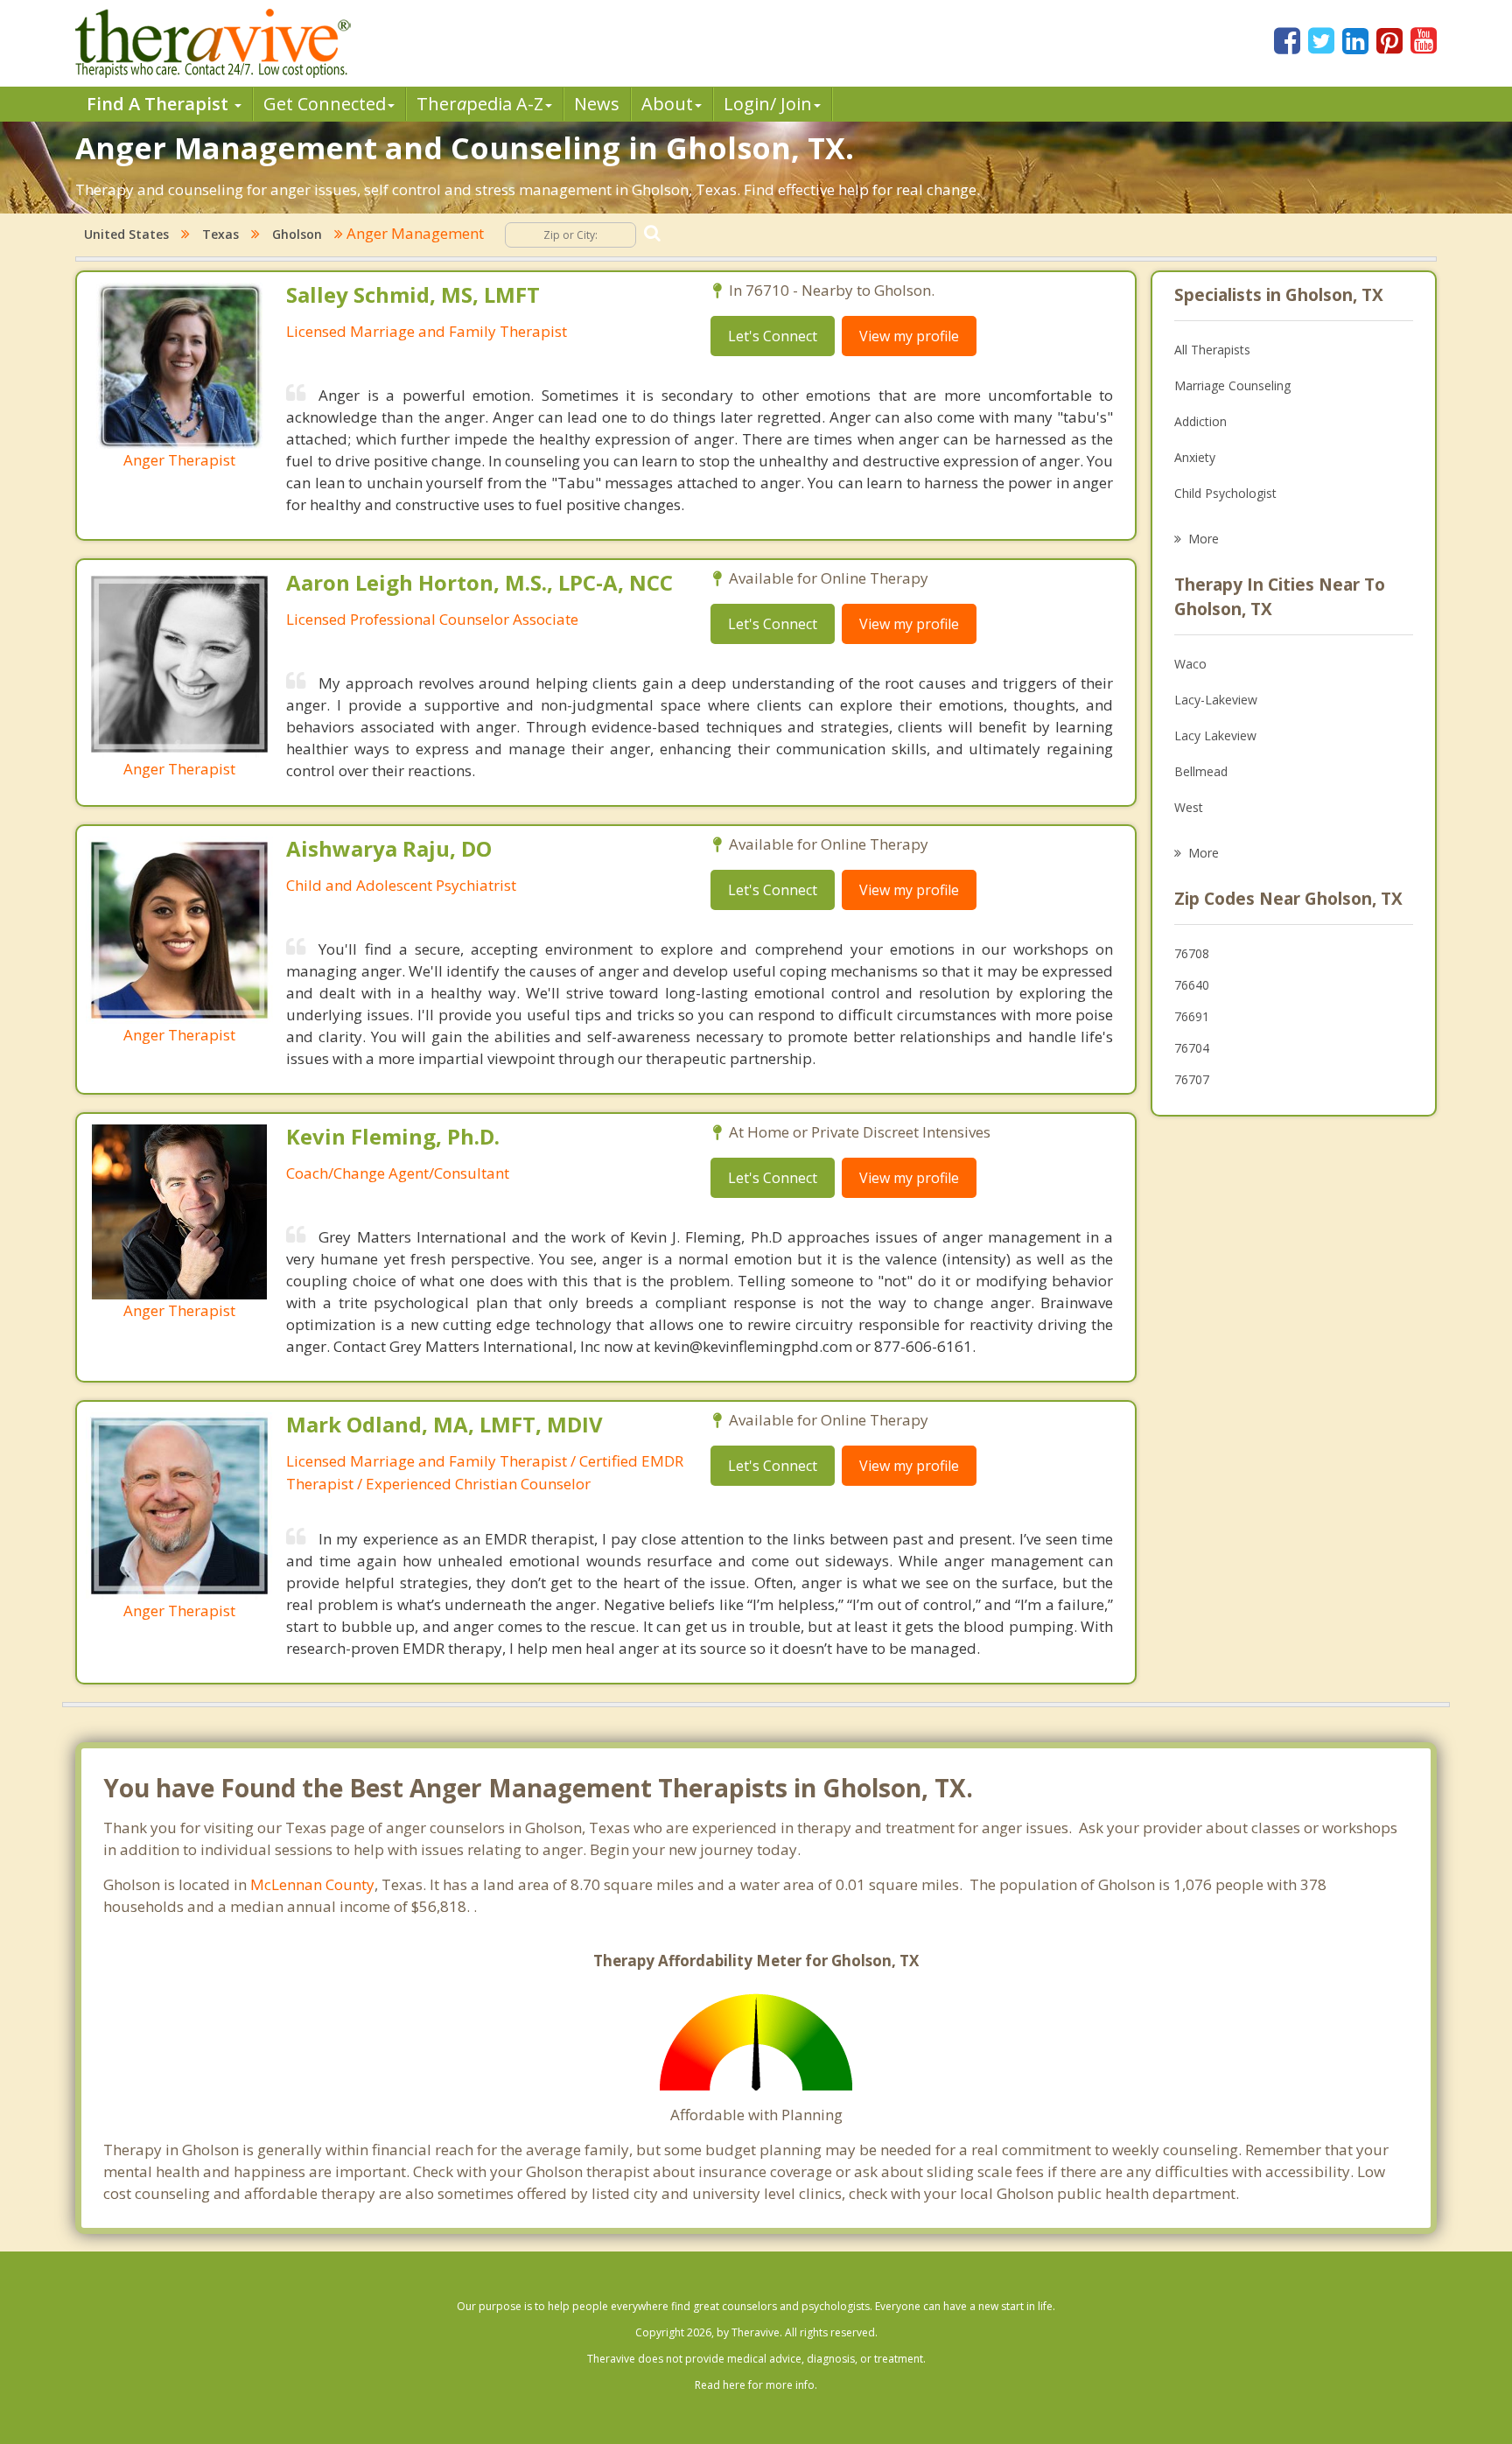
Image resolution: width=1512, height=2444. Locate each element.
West (1189, 807)
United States (126, 234)
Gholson (297, 234)
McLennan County (312, 1884)
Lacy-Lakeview (1216, 700)
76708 (1192, 953)
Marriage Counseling (1232, 385)
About (667, 104)
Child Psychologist (1225, 493)
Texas (220, 234)
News (597, 104)
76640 (1192, 985)
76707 (1192, 1079)
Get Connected (325, 104)
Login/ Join (768, 104)
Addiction (1200, 421)
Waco (1190, 664)
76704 (1192, 1048)
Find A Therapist (160, 104)
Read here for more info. (756, 2385)
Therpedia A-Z (480, 104)
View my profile (909, 336)
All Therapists (1212, 350)
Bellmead (1201, 771)
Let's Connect (773, 336)
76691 (1192, 1016)
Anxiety (1195, 457)
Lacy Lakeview (1215, 735)
